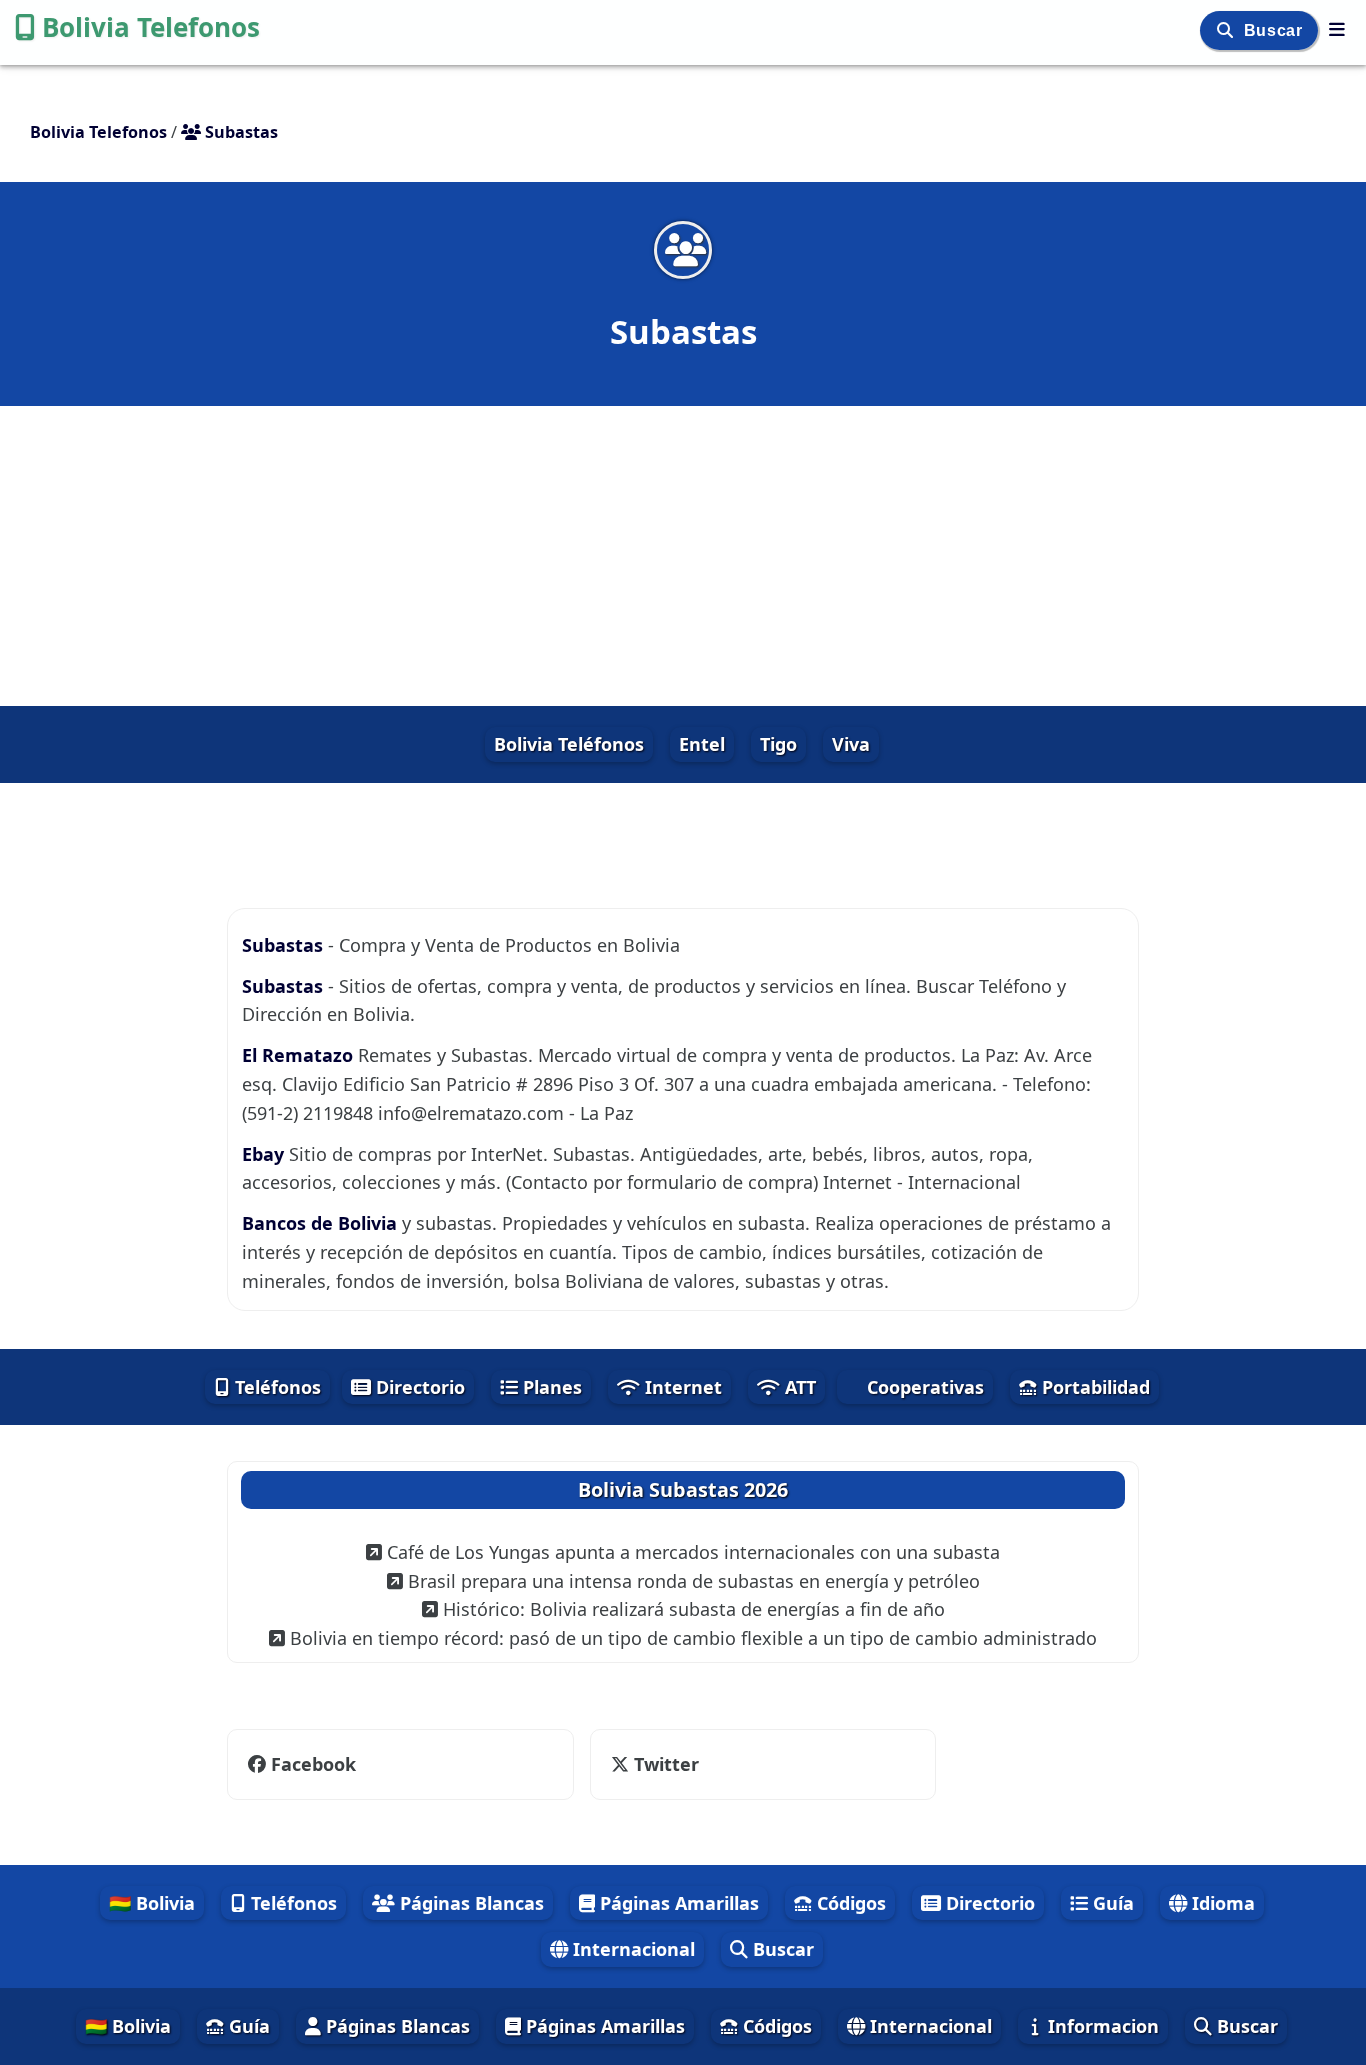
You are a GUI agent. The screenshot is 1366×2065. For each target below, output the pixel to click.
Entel (702, 744)
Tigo (778, 744)
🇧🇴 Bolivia (152, 1903)
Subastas (285, 945)
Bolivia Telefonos (151, 27)
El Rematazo (300, 1055)
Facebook (313, 1764)
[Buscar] (1227, 30)
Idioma (1221, 1903)
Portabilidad (1093, 1387)
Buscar (1275, 30)
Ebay (265, 1154)
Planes (550, 1387)
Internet (681, 1387)
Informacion (1101, 2026)
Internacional (631, 1949)
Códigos (849, 1903)
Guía (1111, 1903)
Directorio (418, 1387)
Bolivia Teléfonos (569, 744)
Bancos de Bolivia (322, 1223)
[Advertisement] (683, 556)
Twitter (664, 1764)
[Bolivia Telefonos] (1337, 29)
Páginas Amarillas (677, 1903)
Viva (851, 744)
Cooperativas (923, 1387)
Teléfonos (275, 1387)
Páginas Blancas (469, 1903)
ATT (798, 1387)
